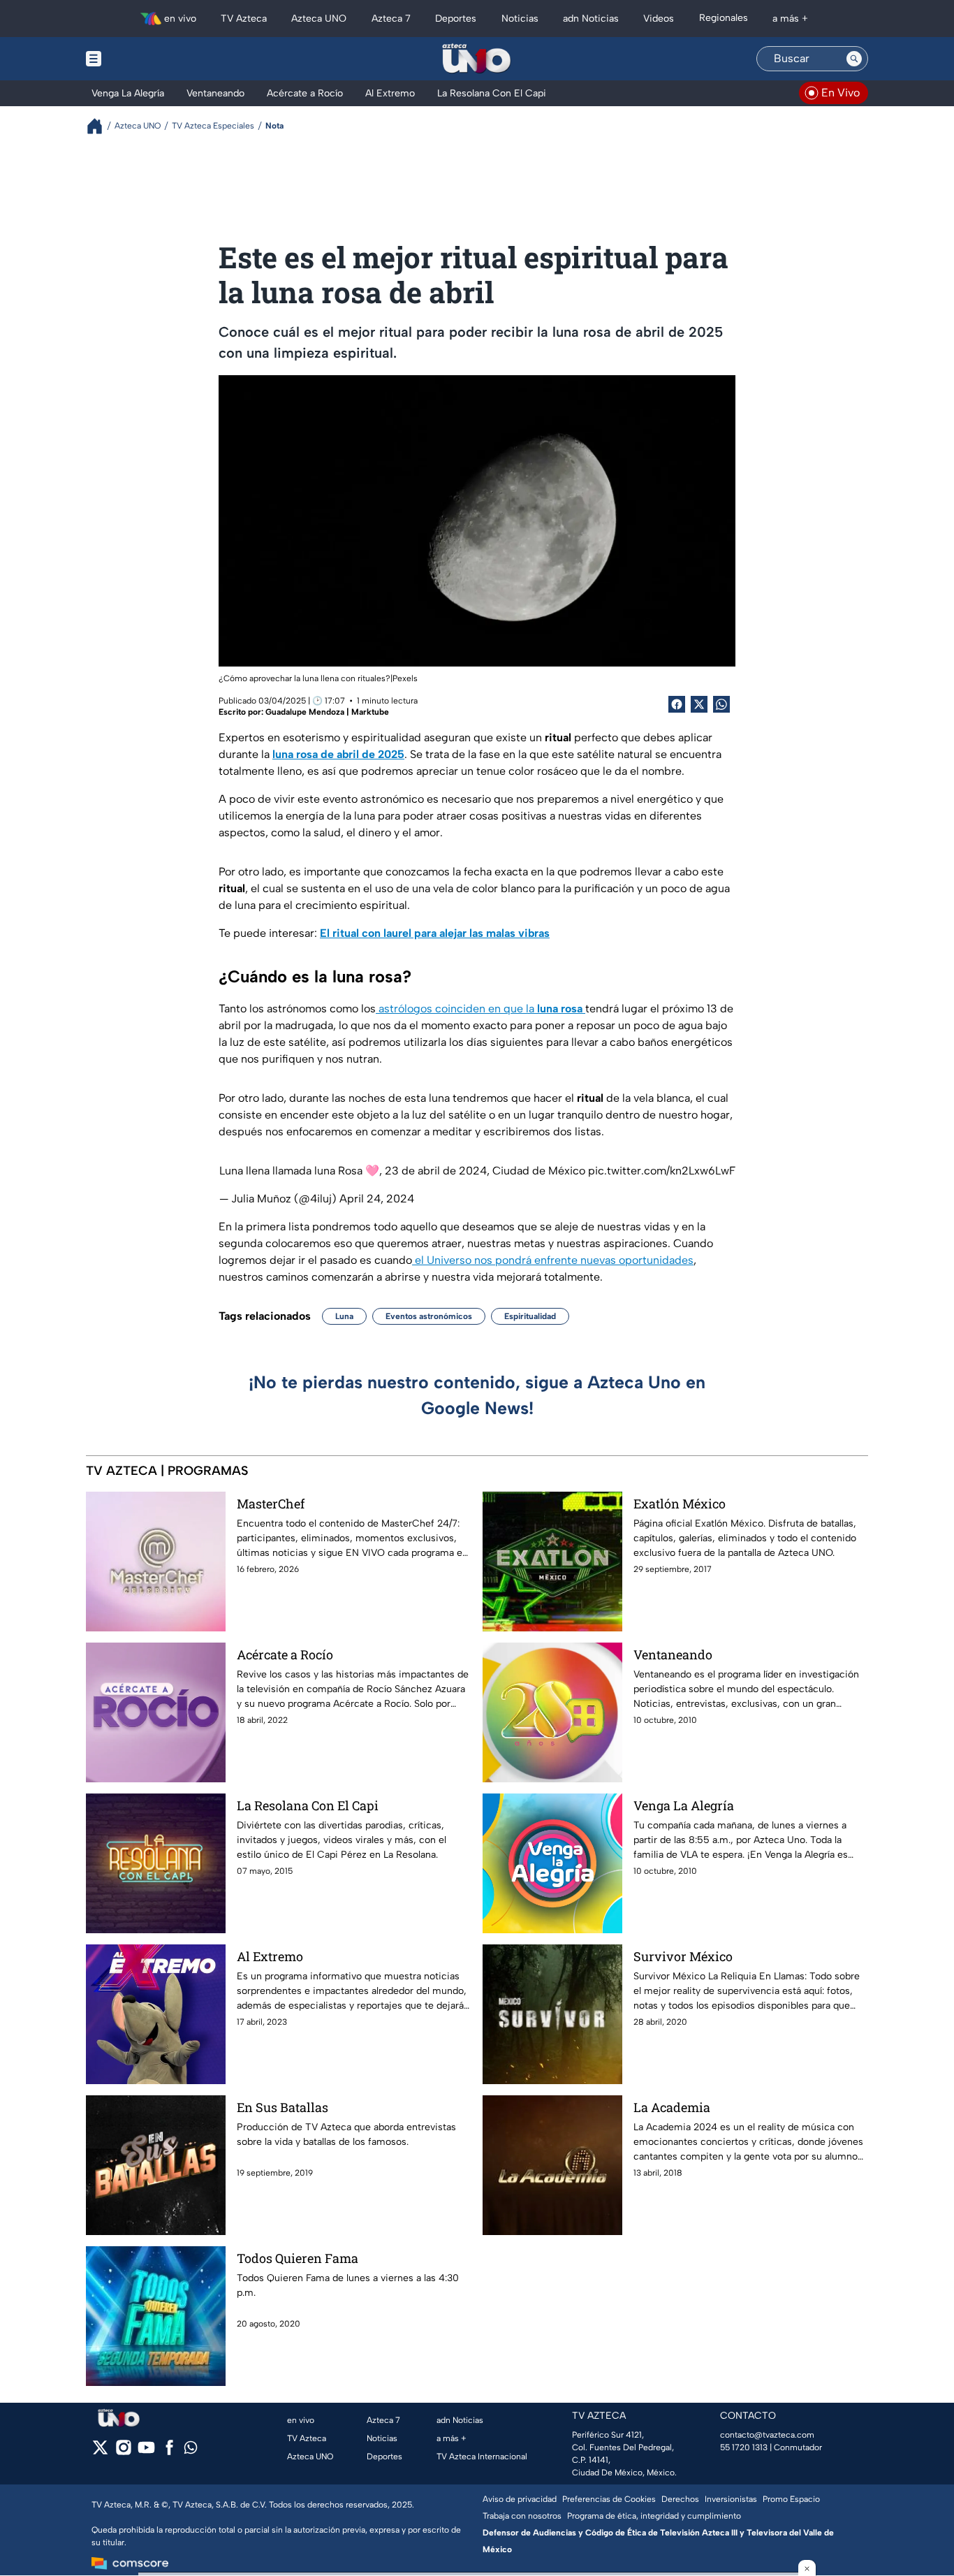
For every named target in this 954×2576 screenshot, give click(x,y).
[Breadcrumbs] (100, 126)
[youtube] (146, 2452)
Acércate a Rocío (285, 1654)
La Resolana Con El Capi (308, 1805)
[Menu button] (142, 59)
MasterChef (271, 1504)
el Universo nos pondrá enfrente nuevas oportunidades (553, 1260)
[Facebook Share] (677, 704)
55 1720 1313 (744, 2447)
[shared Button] (721, 704)
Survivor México (683, 1956)
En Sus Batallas (282, 2107)
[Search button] (854, 59)
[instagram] (123, 2452)
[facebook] (169, 2452)
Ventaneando (673, 1654)
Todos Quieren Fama (298, 2258)
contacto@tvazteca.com (767, 2435)
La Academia (672, 2107)
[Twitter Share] (699, 704)
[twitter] (100, 2452)
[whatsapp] (191, 2451)
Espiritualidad (530, 1316)
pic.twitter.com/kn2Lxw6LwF (662, 1171)
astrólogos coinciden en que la (479, 1009)
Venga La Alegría (684, 1805)
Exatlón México (680, 1504)
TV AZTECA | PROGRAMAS (167, 1471)
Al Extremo (270, 1956)
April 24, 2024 (377, 1199)
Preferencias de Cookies (609, 2499)
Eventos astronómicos (429, 1316)
